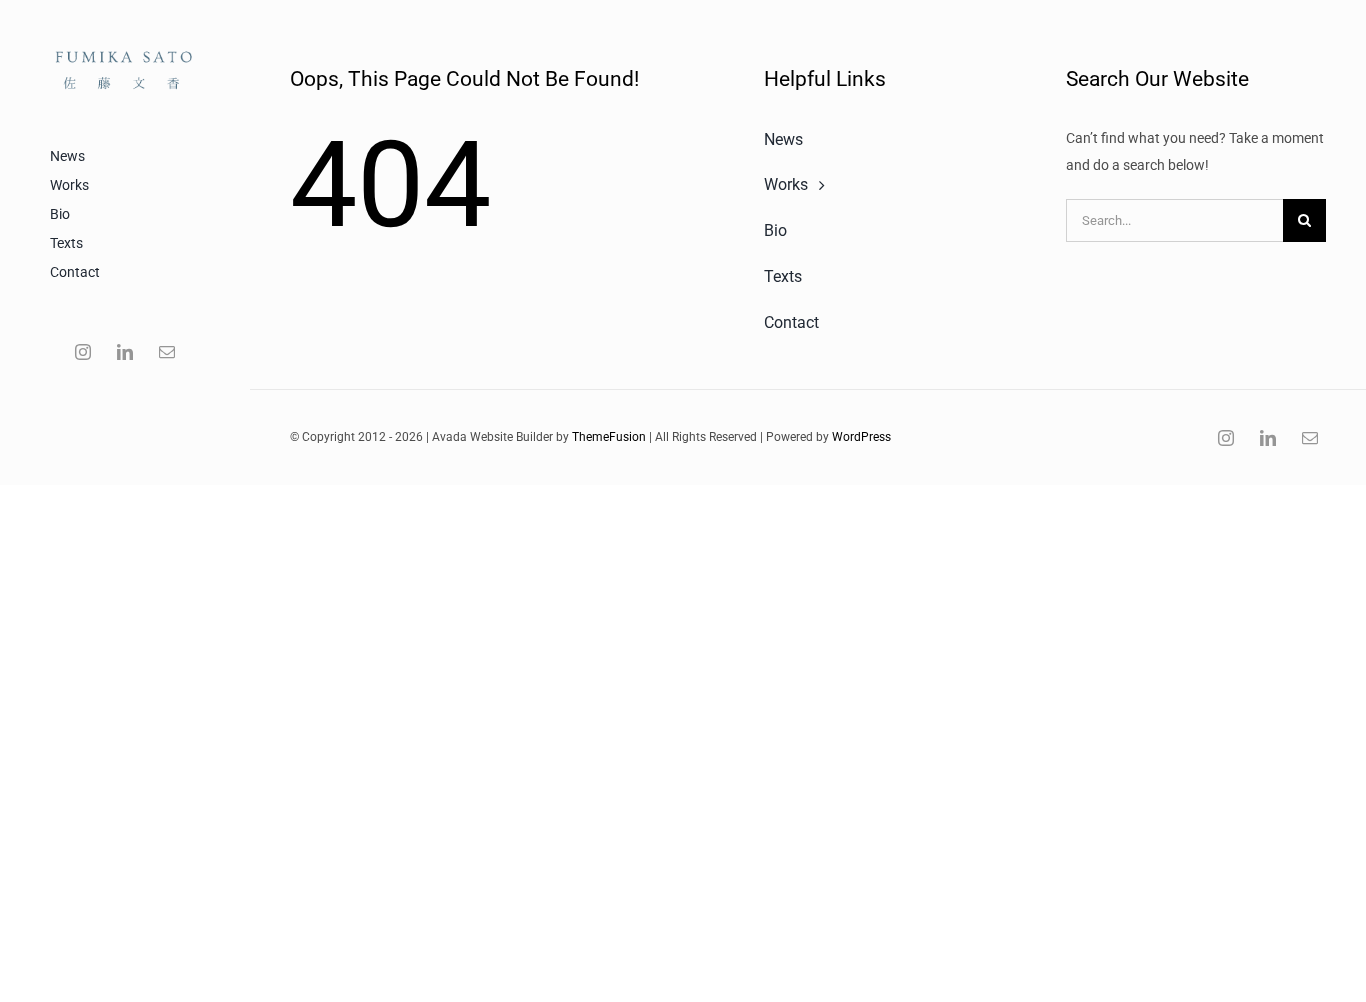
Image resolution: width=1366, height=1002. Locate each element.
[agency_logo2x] (125, 43)
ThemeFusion (609, 437)
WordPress (861, 437)
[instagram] (83, 352)
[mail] (167, 352)
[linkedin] (125, 352)
